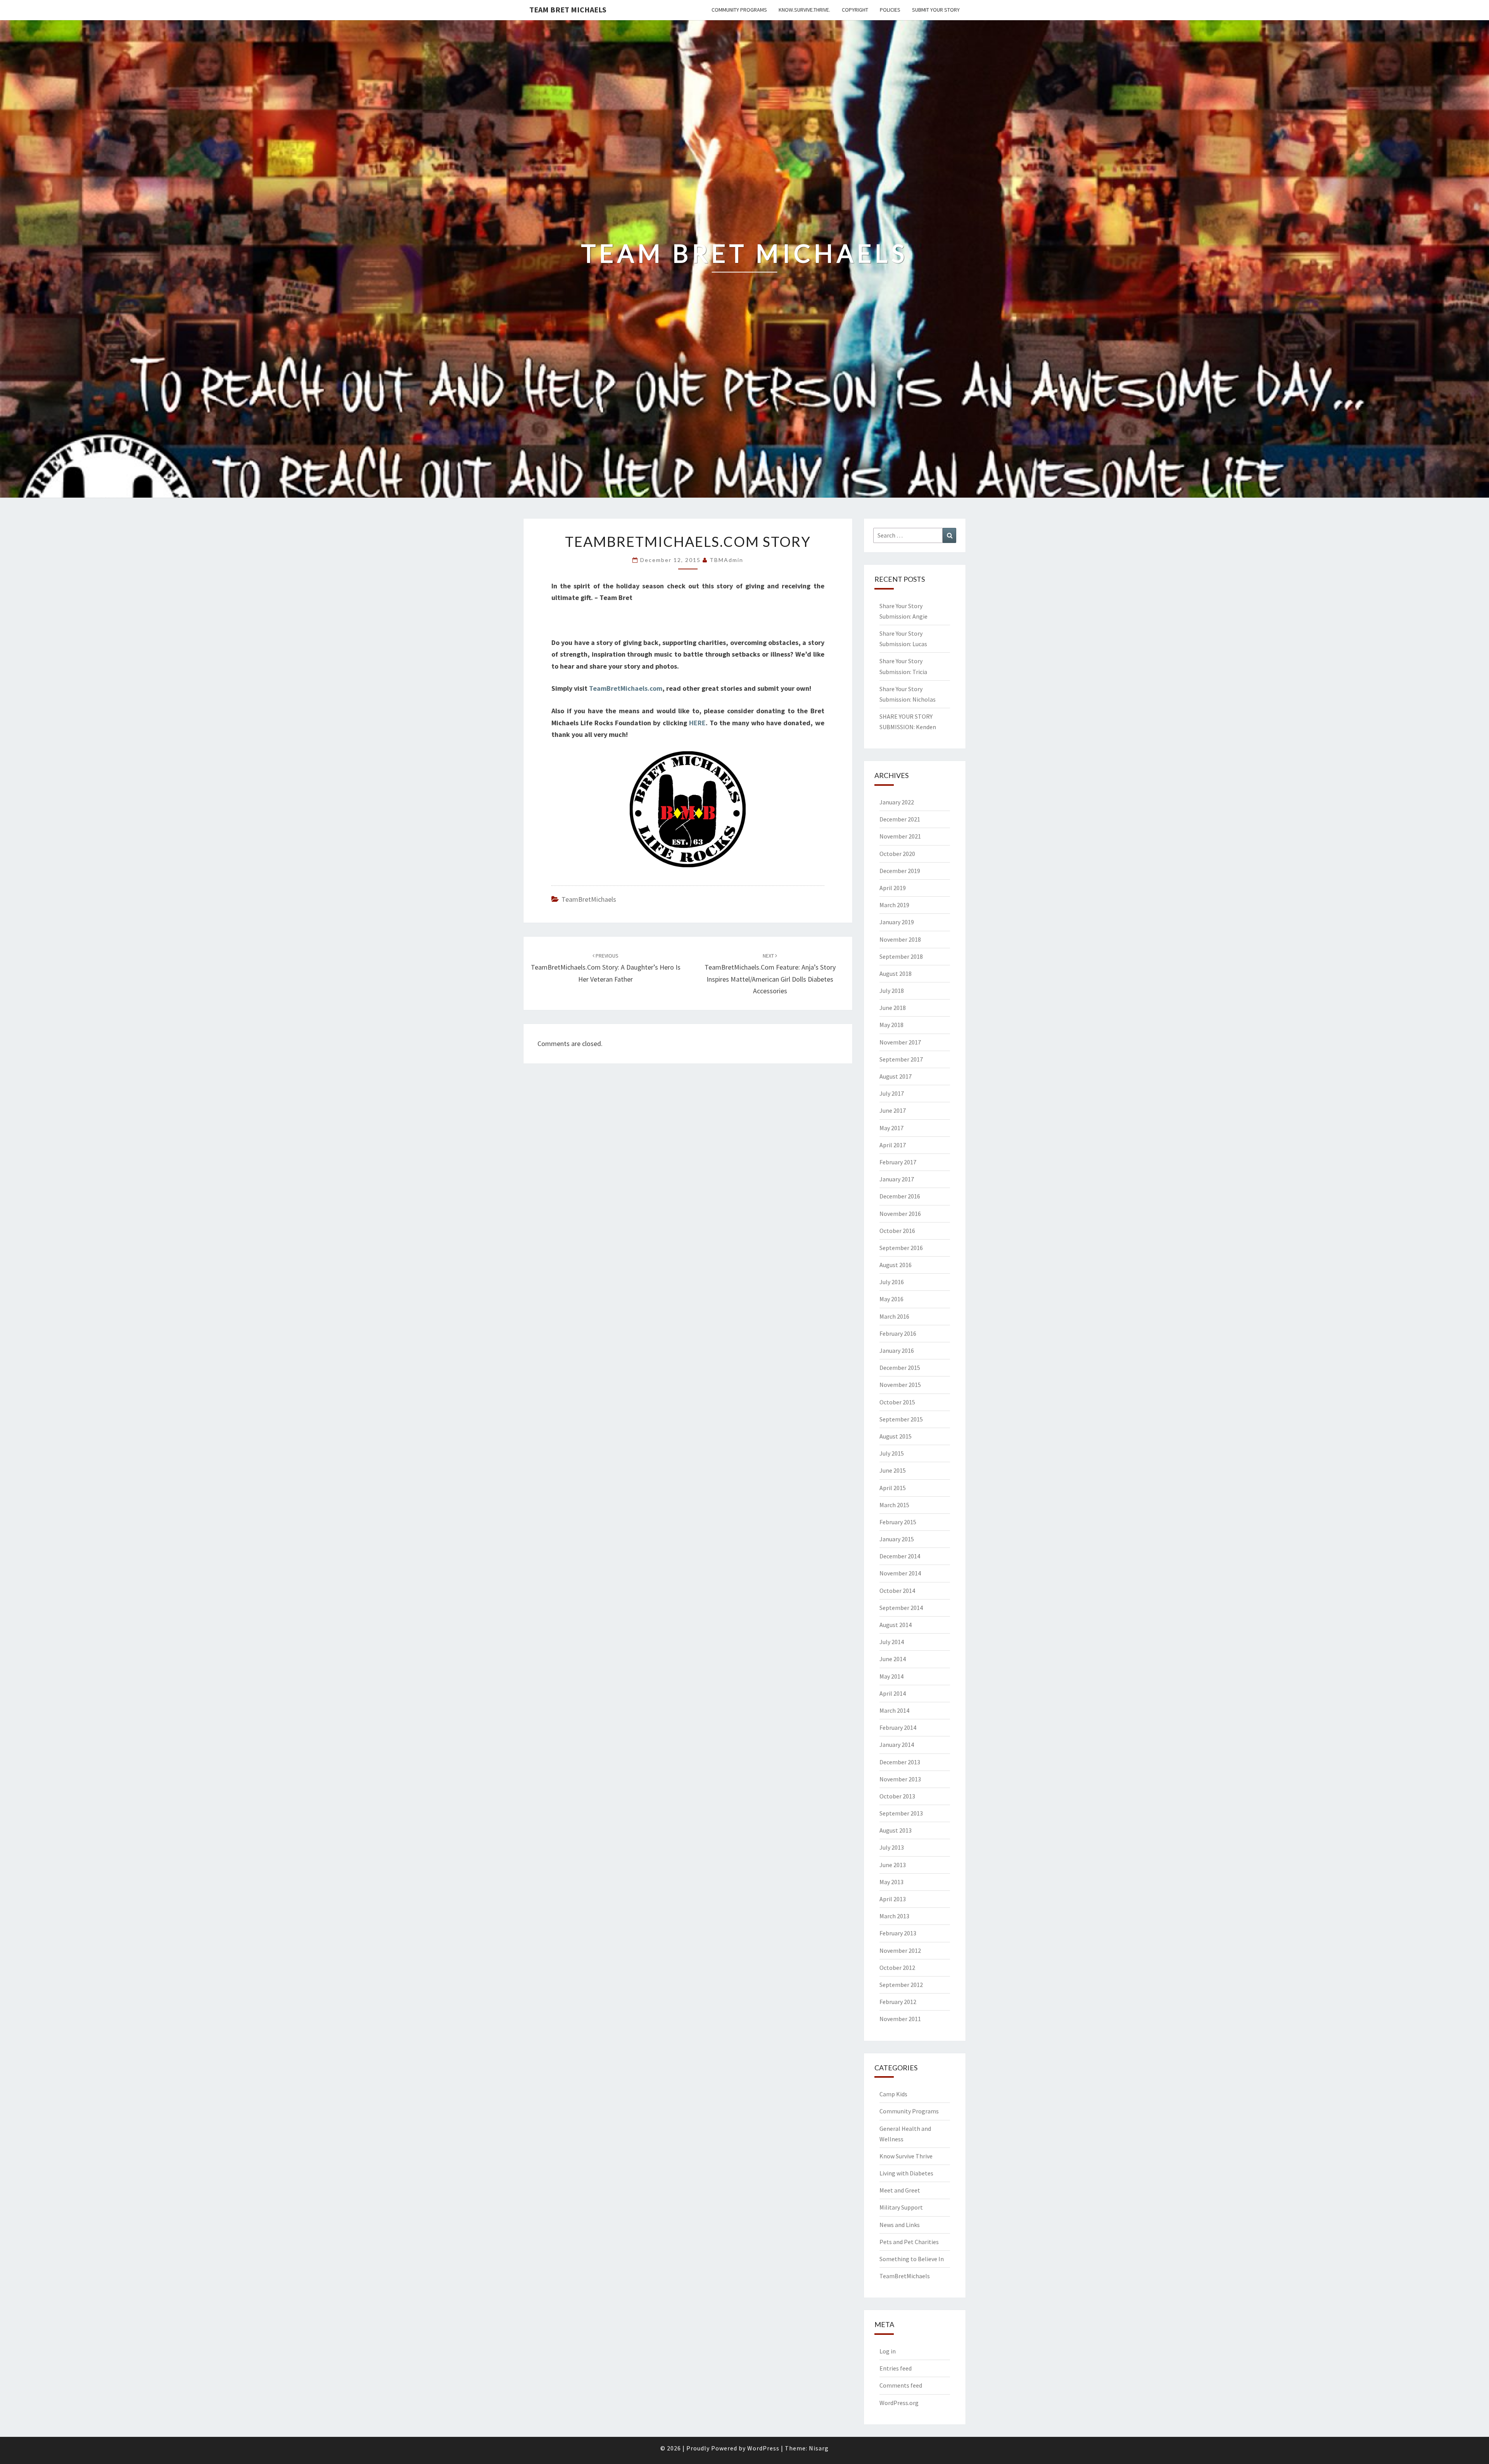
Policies (890, 10)
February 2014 (898, 1727)
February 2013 (898, 1933)
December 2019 (900, 871)
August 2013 (896, 1830)
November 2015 (900, 1385)
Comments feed (901, 2385)
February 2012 (898, 2002)
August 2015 (896, 1436)
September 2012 (901, 1985)
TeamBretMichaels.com (626, 688)
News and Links (900, 2225)
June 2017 (893, 1110)
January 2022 (897, 802)
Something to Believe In (912, 2259)
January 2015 (897, 1539)
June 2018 (893, 1008)
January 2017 (897, 1179)
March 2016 (894, 1316)
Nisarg (819, 2448)
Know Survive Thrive (906, 2156)
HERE (697, 723)
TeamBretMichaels (589, 899)
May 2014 (891, 1676)
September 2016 (901, 1248)
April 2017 (893, 1145)
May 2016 (891, 1299)
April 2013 (893, 1899)
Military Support (901, 2207)
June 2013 (893, 1865)
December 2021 (900, 819)
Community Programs (739, 10)
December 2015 (900, 1368)
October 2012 (897, 1968)
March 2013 (894, 1916)
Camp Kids (893, 2094)
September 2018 (901, 956)
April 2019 (893, 888)
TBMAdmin (726, 560)
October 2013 (897, 1796)
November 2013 (900, 1779)
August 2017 (896, 1076)
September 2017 (901, 1059)
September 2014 (901, 1608)
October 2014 (897, 1591)
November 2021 (900, 836)
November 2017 (900, 1042)
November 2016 (900, 1214)
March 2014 (894, 1710)
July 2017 (892, 1093)
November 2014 (900, 1573)
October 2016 (897, 1231)
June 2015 (893, 1470)
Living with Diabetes (906, 2173)
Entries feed (896, 2368)
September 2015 (901, 1419)
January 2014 (897, 1745)
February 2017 (898, 1162)
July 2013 (892, 1847)
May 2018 (891, 1025)
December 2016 (900, 1196)
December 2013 (900, 1762)
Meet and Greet (900, 2190)
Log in (888, 2351)
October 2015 (897, 1402)
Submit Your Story (936, 10)
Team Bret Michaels (568, 10)
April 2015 (893, 1488)
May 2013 (891, 1882)
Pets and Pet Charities (909, 2242)
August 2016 (896, 1265)
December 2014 (900, 1556)
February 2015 (898, 1522)
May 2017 (891, 1128)
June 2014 (893, 1659)
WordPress (763, 2448)
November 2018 (900, 939)
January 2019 (897, 922)
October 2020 (897, 854)
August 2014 (896, 1625)
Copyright (855, 10)
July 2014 (892, 1642)
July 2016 (892, 1282)
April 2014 (893, 1693)
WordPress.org (899, 2403)
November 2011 (900, 2019)
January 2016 (897, 1350)
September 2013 (901, 1813)
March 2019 (894, 905)
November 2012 (900, 1950)
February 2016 (898, 1333)
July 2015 (892, 1453)
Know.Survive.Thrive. (804, 10)
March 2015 (894, 1505)
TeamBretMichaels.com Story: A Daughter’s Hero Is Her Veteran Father (606, 968)
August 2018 (896, 973)
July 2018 (892, 991)
